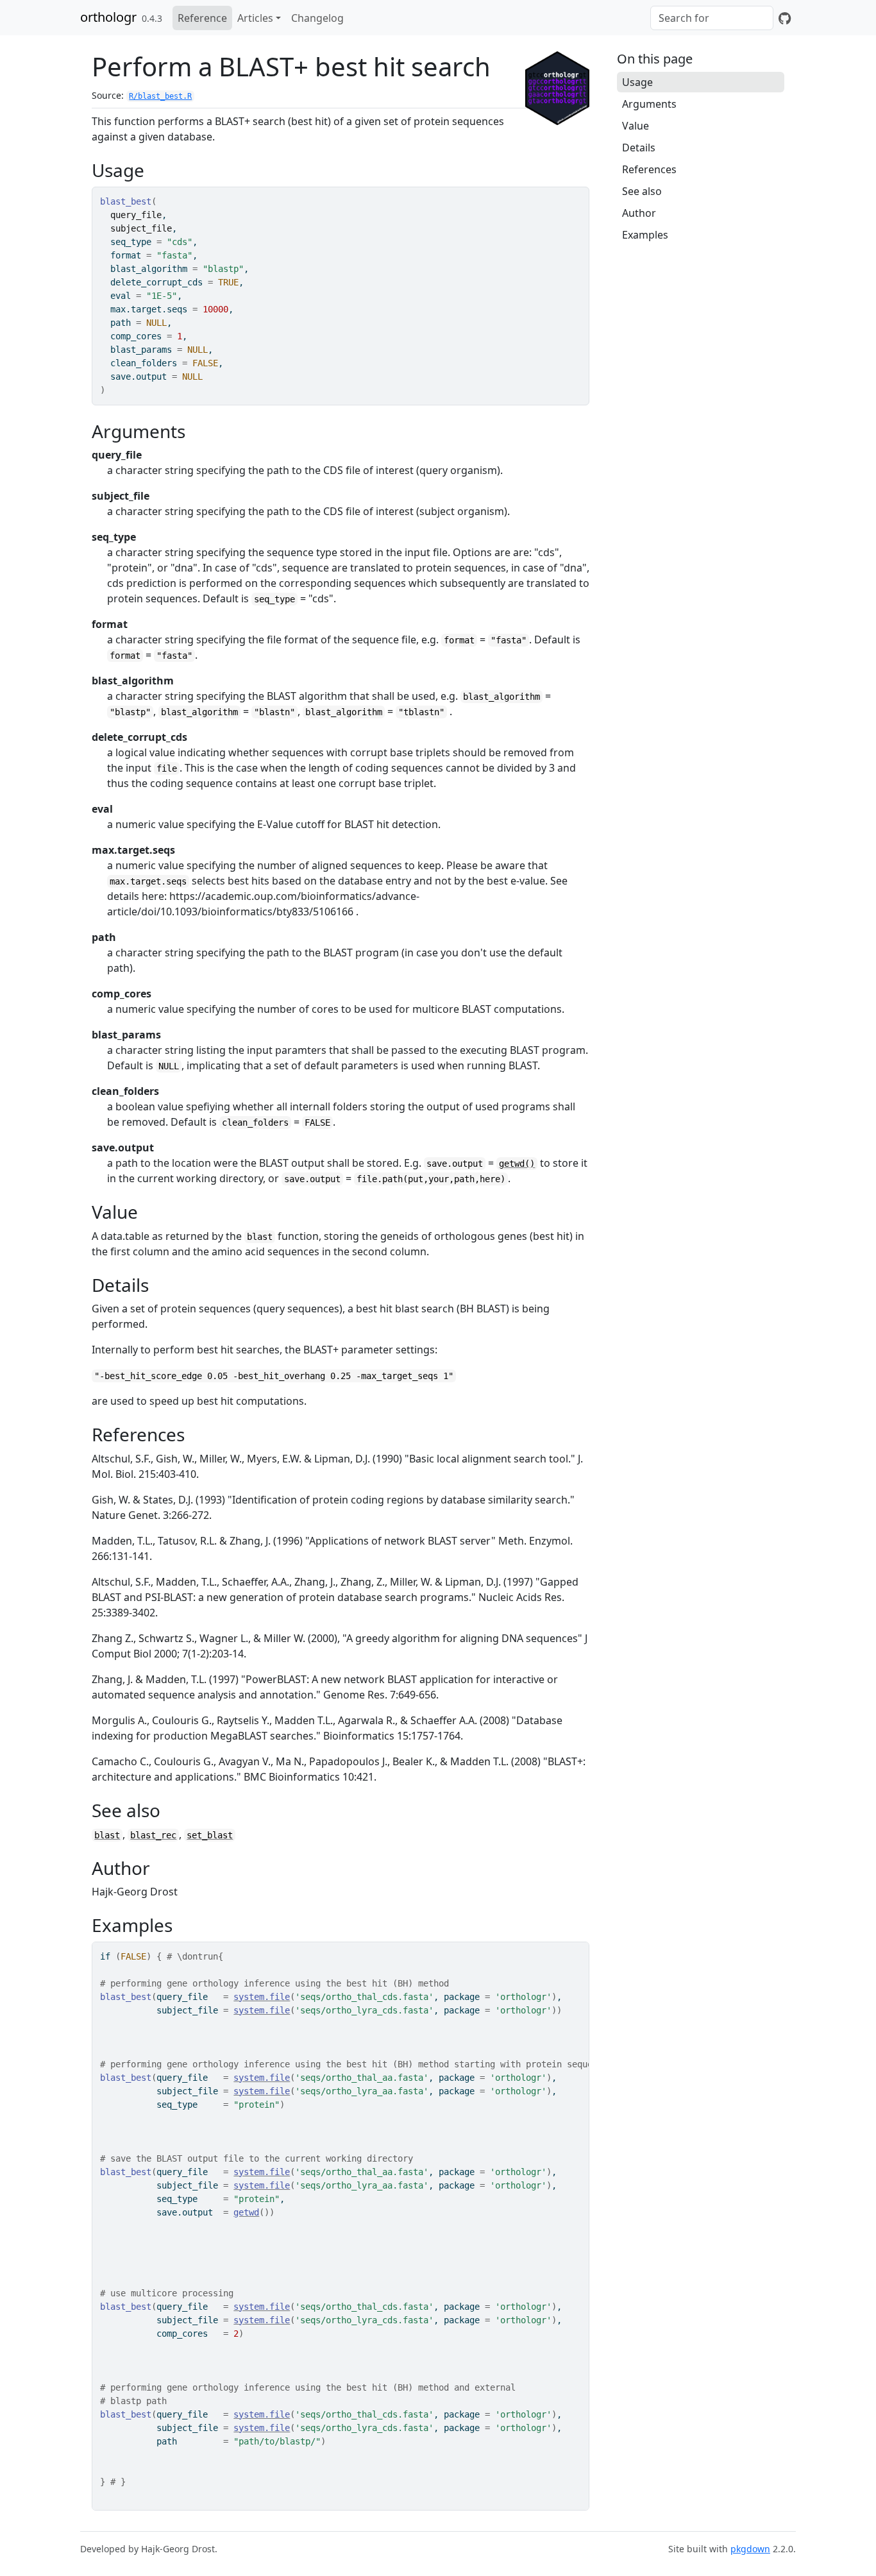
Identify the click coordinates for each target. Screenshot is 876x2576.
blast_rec (153, 1835)
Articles (255, 18)
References (649, 169)
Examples (645, 235)
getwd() (517, 1164)
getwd (246, 2212)
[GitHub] (785, 18)
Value (636, 126)
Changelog (317, 18)
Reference (202, 18)
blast (107, 1835)
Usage (637, 82)
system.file (262, 1997)
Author (639, 213)
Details (639, 148)
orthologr (108, 17)
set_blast (210, 1835)
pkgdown (750, 2549)
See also (642, 191)
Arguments (649, 104)
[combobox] (712, 18)
